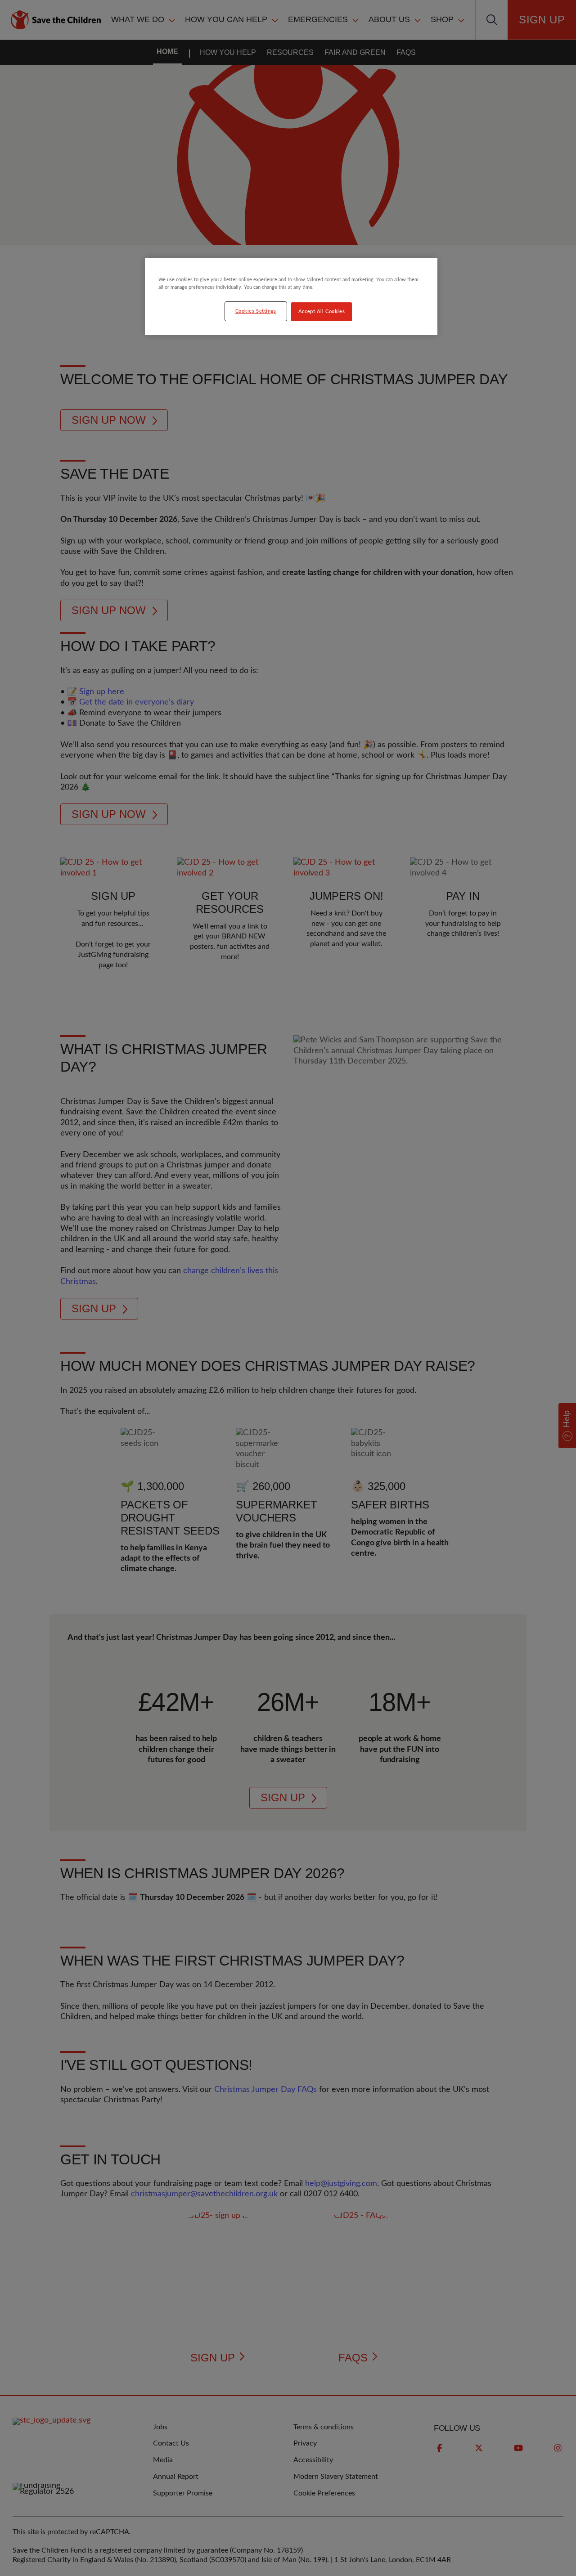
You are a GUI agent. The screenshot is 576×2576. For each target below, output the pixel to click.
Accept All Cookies (322, 312)
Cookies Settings (256, 311)
